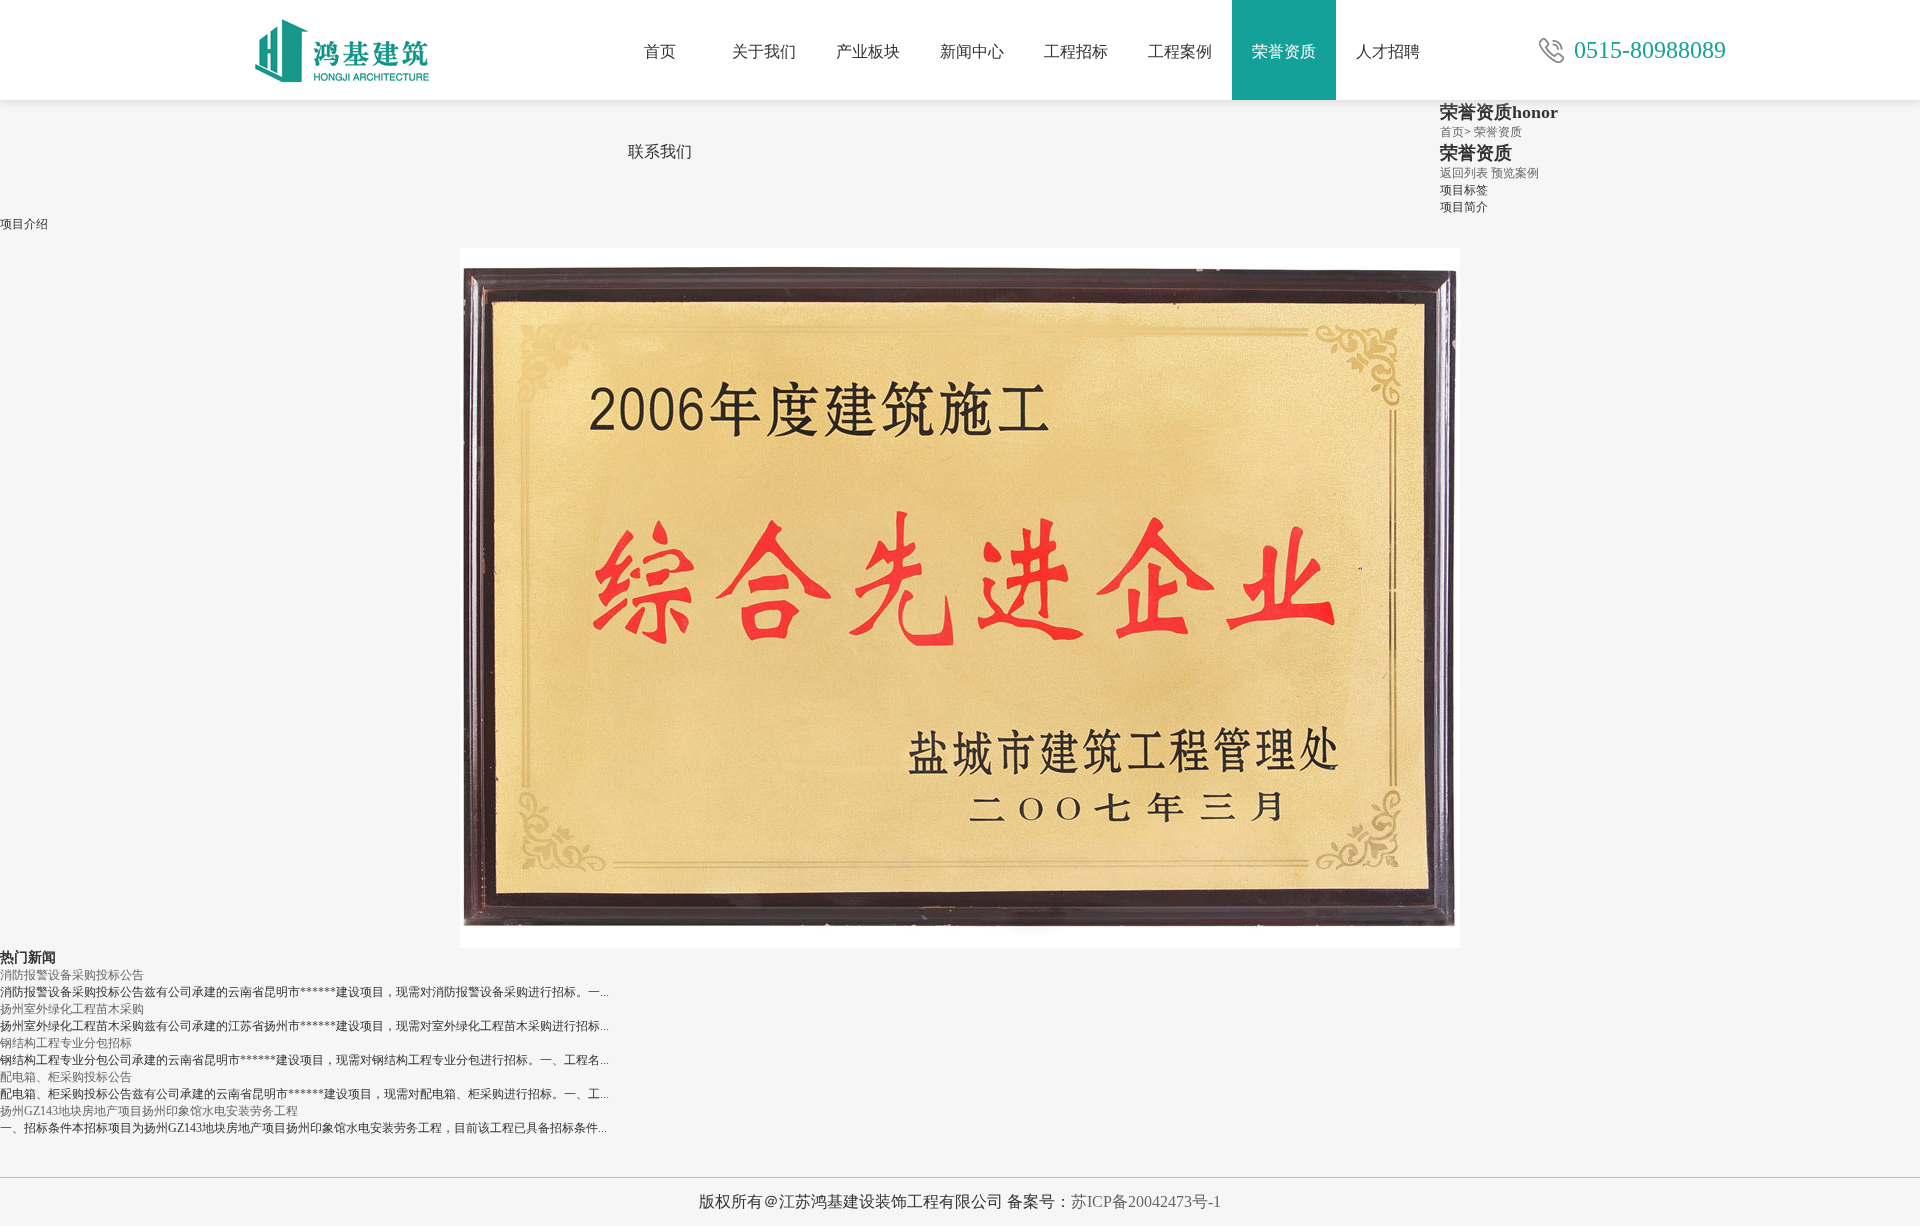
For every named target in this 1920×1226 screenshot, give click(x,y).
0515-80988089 (1650, 50)
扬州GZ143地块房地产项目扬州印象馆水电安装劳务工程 (149, 1111)
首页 (660, 51)
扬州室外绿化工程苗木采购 (72, 1009)
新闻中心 (972, 51)
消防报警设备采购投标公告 (72, 975)
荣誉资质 (1284, 51)
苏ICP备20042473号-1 (1146, 1201)
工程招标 (1076, 51)
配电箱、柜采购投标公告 (66, 1077)
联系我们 (660, 151)
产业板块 (868, 51)
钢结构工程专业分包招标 (66, 1043)
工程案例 (1180, 51)
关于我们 (764, 51)
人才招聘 (1388, 51)
